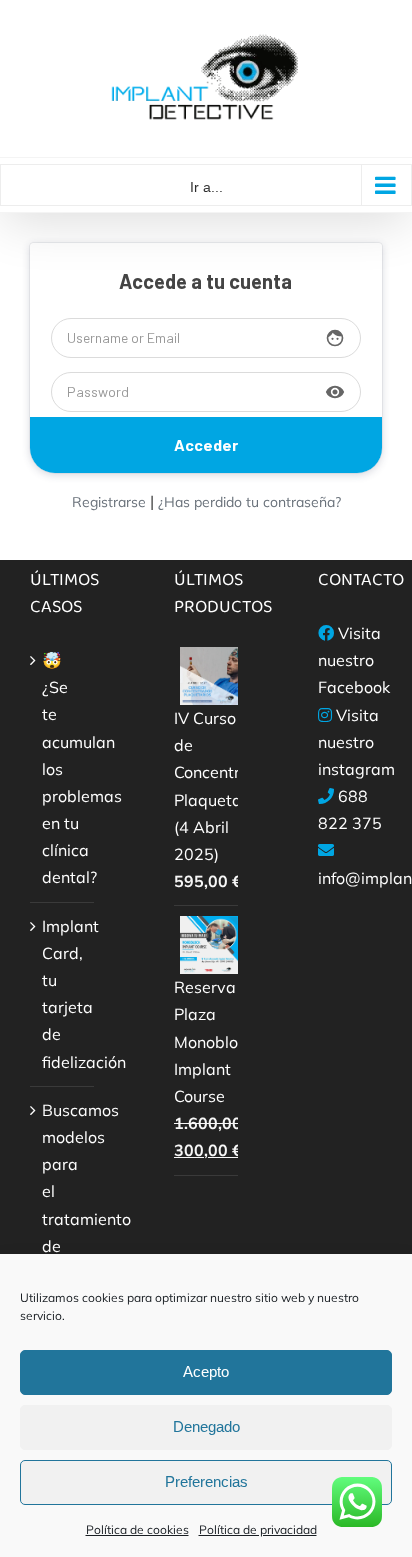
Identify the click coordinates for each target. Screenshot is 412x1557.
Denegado (206, 1426)
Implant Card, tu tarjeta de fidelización (63, 994)
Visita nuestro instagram (356, 742)
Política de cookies (137, 1529)
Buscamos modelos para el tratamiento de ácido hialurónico (63, 1205)
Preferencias (206, 1481)
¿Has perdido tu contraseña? (249, 502)
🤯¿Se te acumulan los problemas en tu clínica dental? (63, 769)
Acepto (206, 1371)
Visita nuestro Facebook (354, 660)
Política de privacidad (258, 1529)
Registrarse (109, 502)
